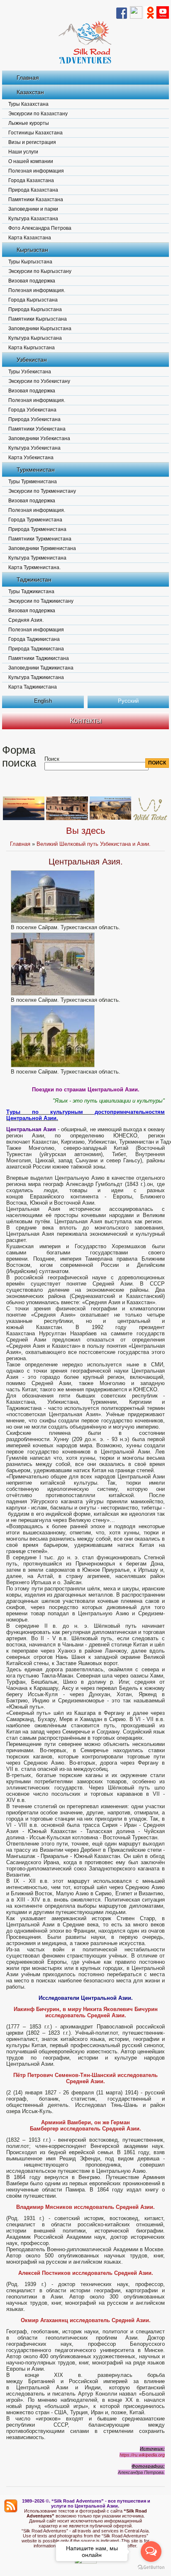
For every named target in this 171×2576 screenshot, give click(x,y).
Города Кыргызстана (33, 300)
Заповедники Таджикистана (41, 668)
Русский (128, 701)
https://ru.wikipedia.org (142, 2455)
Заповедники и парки (33, 209)
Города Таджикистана (34, 639)
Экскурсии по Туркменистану (42, 491)
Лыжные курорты (29, 123)
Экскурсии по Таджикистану (41, 601)
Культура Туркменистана (37, 558)
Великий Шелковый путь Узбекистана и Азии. (94, 844)
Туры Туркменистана (33, 482)
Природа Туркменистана (37, 529)
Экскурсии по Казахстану (38, 114)
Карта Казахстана (30, 238)
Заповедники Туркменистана (42, 548)
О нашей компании (31, 161)
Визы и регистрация (32, 142)
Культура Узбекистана (34, 448)
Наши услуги (23, 152)
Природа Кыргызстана (35, 309)
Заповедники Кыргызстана (40, 329)
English (43, 701)
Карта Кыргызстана (32, 348)
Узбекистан (32, 360)
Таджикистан (34, 579)
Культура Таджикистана (36, 677)
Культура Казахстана (33, 219)
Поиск (52, 759)
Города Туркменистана (35, 520)
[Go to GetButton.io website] (151, 2567)
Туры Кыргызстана (30, 262)
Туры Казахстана (28, 104)
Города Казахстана (31, 180)
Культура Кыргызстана (35, 338)
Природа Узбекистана (34, 419)
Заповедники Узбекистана (39, 438)
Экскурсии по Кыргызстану (40, 271)
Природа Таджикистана (36, 649)
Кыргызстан (32, 250)
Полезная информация (36, 171)
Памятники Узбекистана (37, 429)
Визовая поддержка (32, 281)
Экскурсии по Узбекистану (39, 381)
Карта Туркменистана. (34, 567)
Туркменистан (36, 470)
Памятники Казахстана (36, 200)
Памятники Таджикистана (39, 658)
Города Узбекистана (32, 410)
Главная (28, 78)
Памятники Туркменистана (40, 539)
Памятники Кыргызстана (38, 319)
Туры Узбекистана (30, 372)
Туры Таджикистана (31, 592)
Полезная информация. (37, 290)
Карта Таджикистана (33, 687)
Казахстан (30, 92)
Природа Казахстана (33, 190)
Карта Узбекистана (31, 458)
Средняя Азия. (26, 620)
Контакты (86, 721)
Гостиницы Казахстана (35, 133)
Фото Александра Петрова (40, 228)
